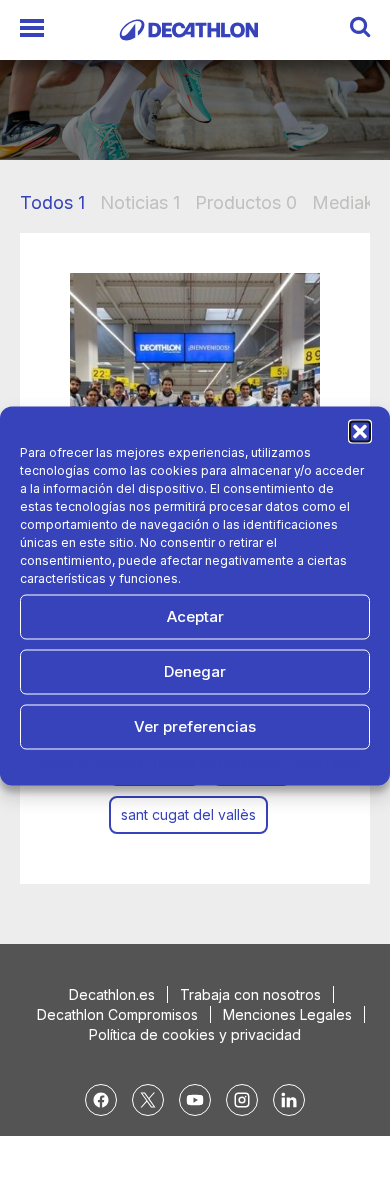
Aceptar (195, 616)
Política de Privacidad (217, 761)
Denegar (195, 671)
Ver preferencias (195, 726)
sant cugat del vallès (188, 814)
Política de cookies (87, 761)
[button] (360, 431)
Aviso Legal (325, 761)
